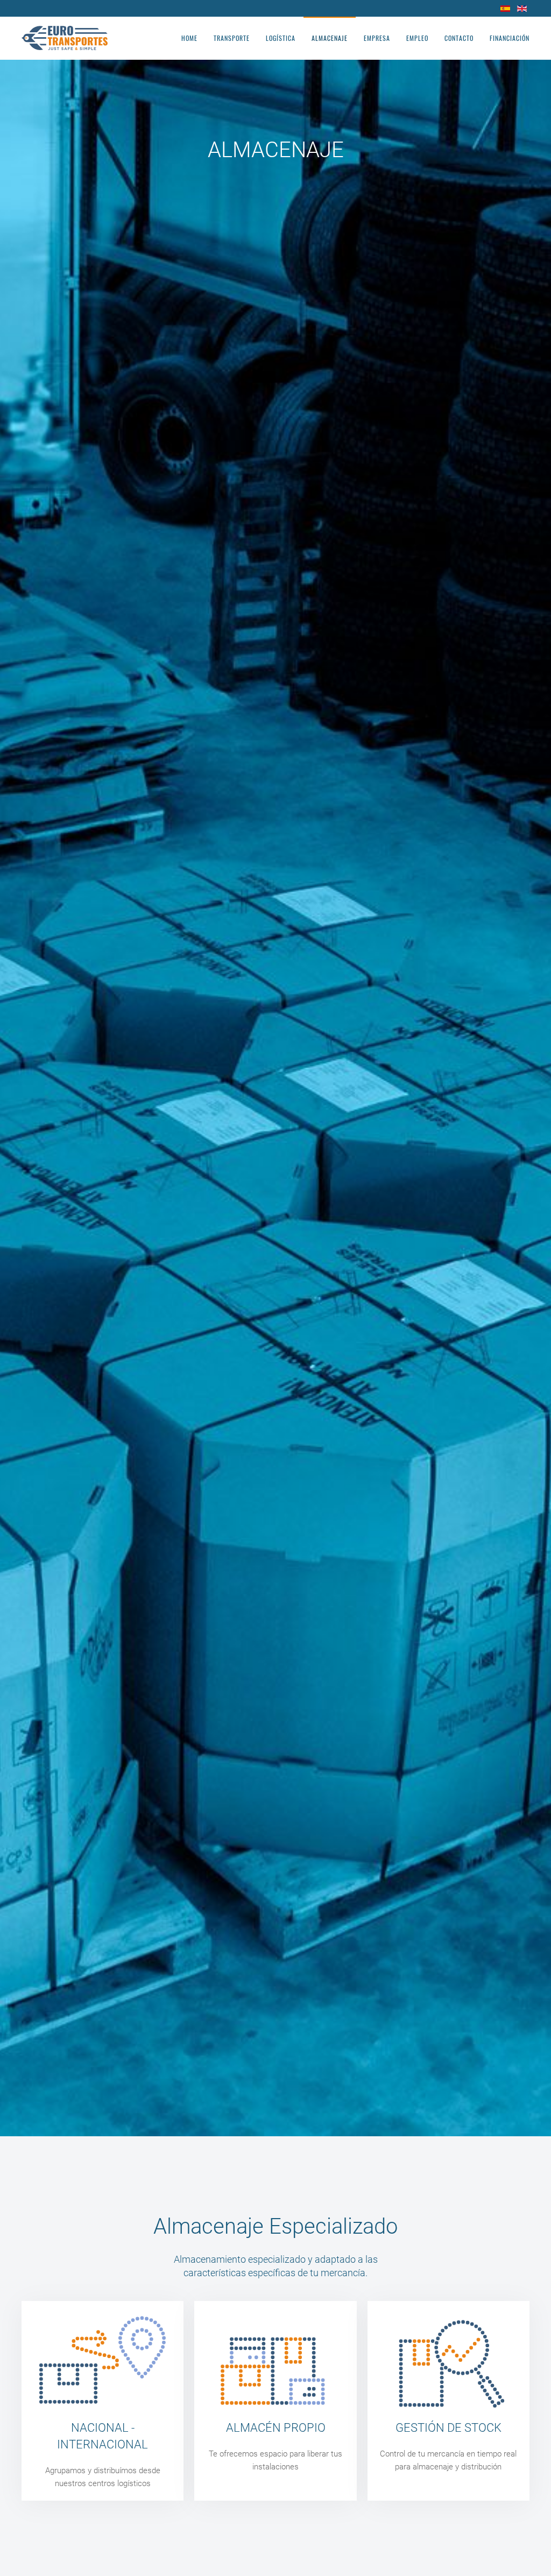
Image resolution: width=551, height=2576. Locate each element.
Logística (281, 38)
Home (189, 38)
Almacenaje (330, 38)
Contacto (459, 38)
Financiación (510, 38)
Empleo (417, 38)
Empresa (377, 38)
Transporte (232, 38)
